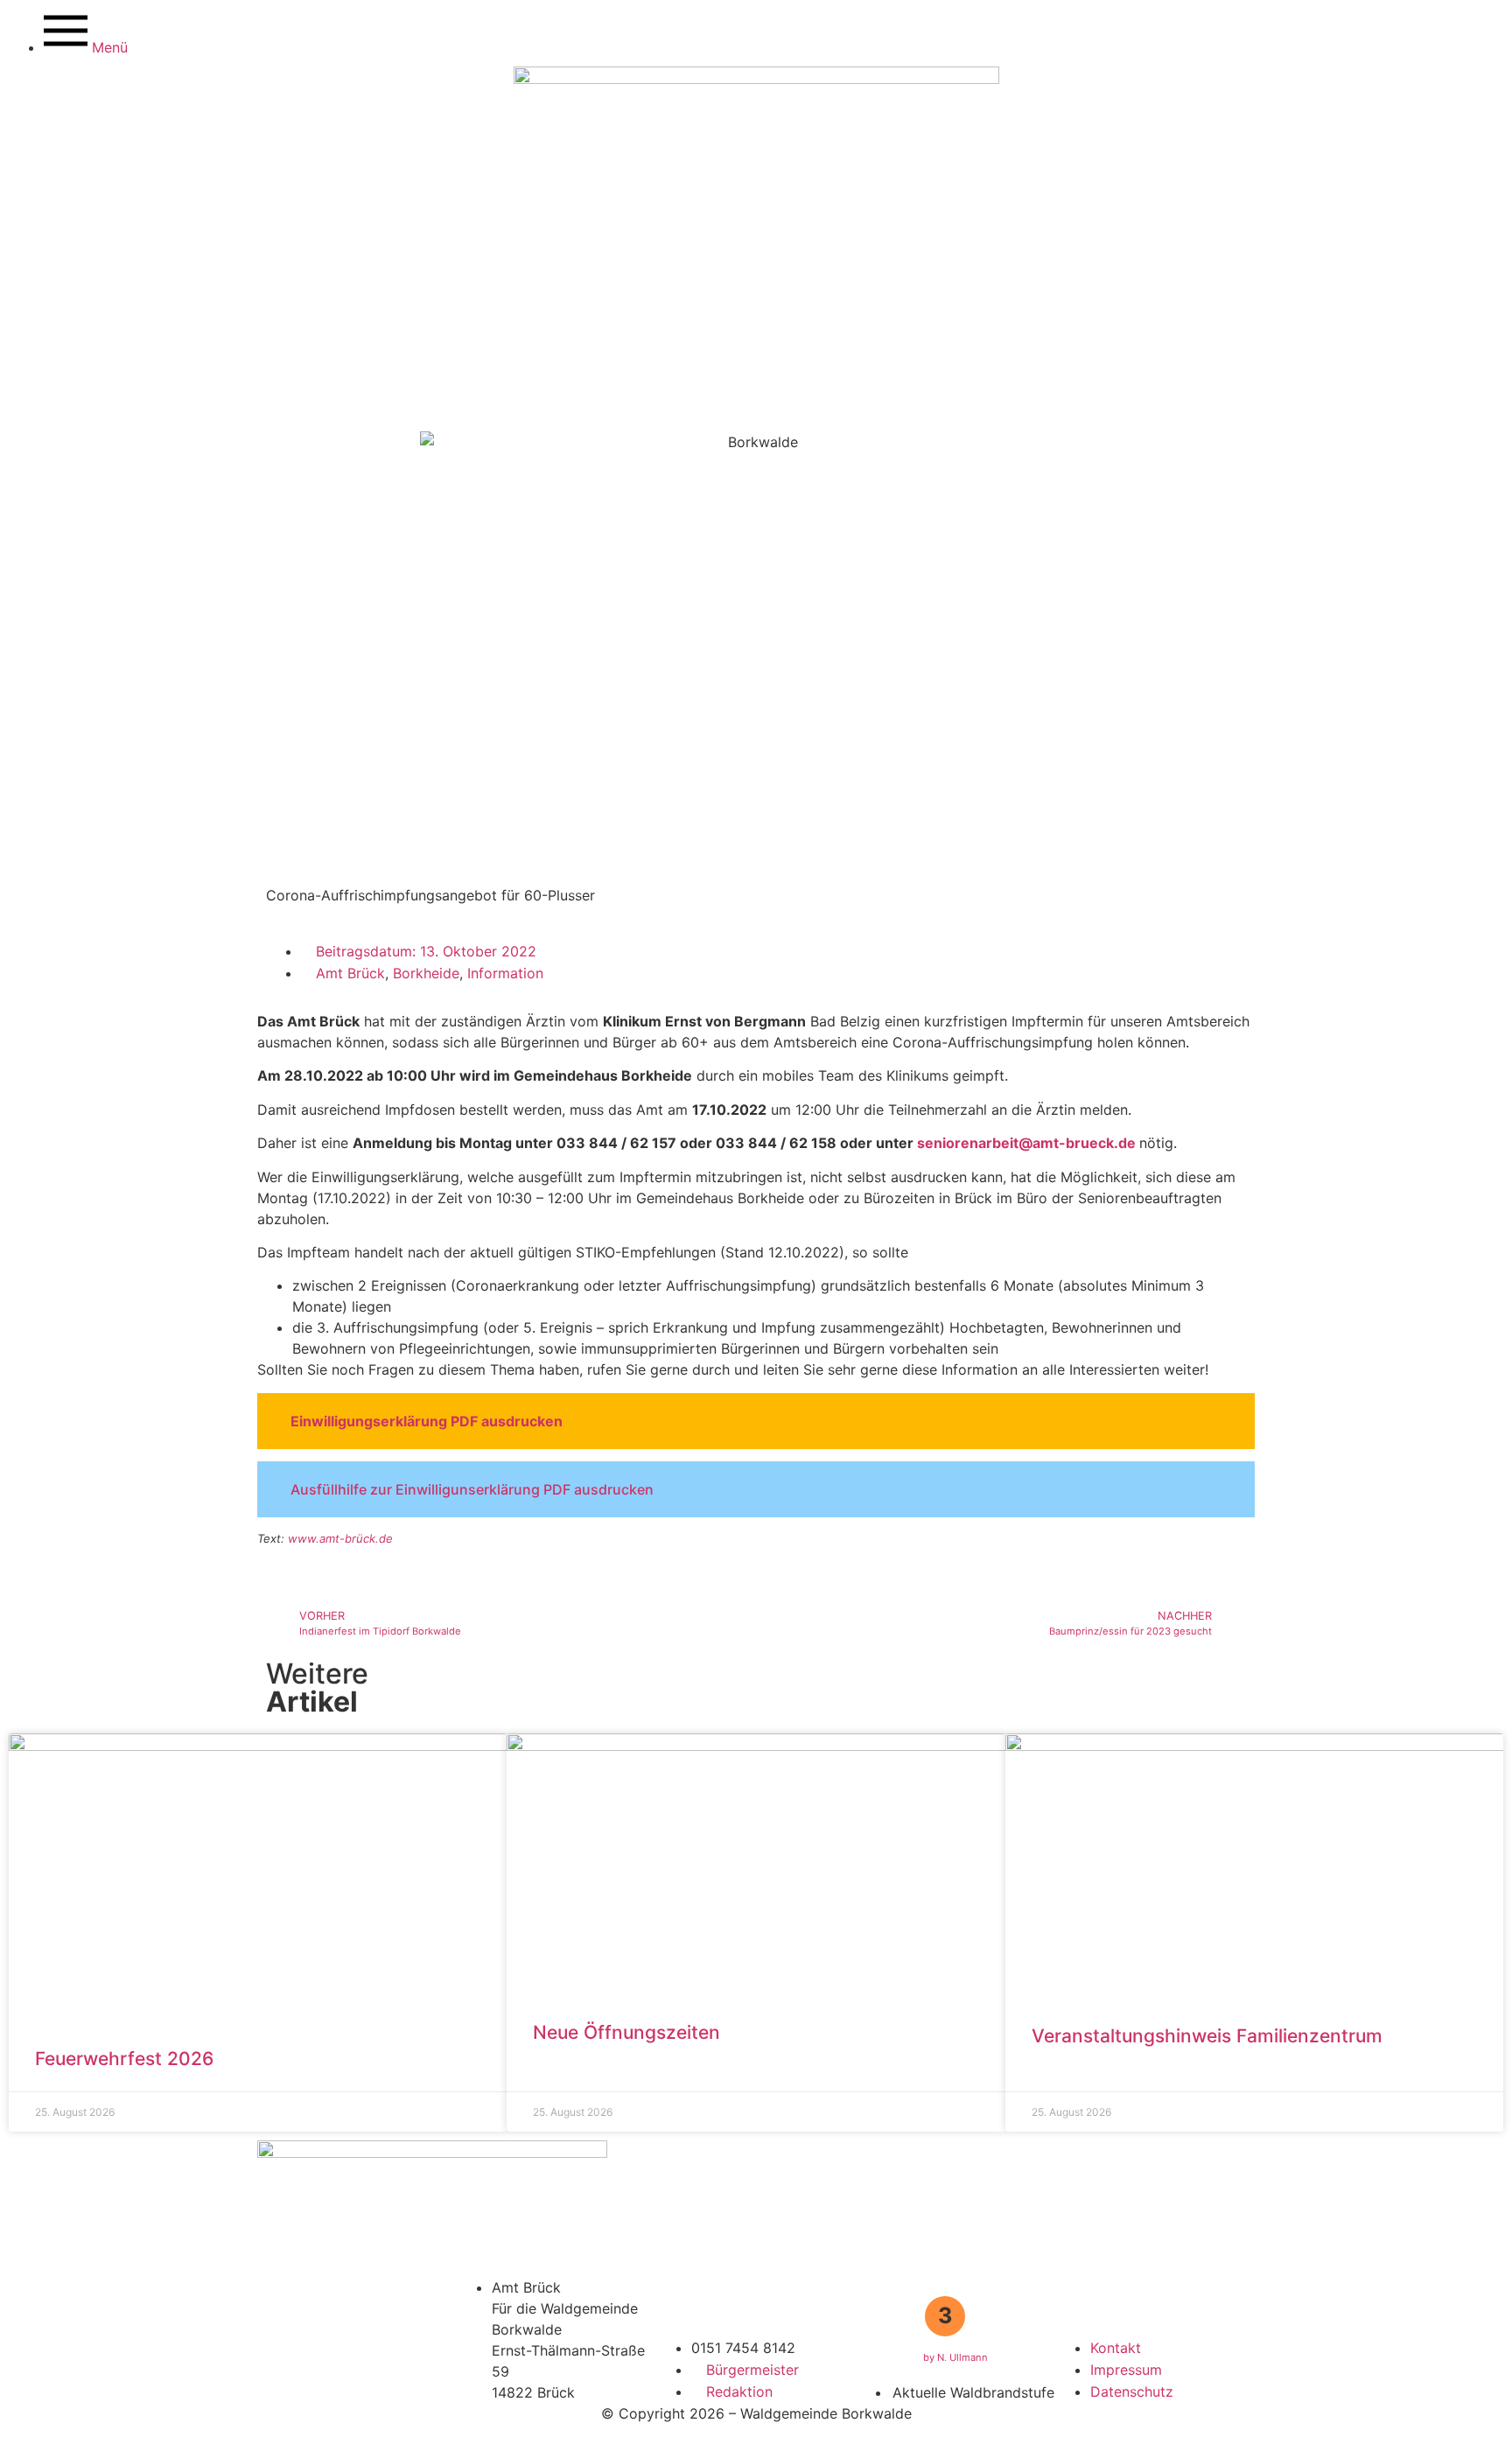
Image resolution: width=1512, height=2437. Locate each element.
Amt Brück (350, 973)
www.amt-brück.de (340, 1538)
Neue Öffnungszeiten (626, 2032)
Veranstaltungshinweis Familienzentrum (1207, 2036)
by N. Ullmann (955, 2357)
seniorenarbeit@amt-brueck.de (1026, 1143)
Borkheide (426, 973)
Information (505, 973)
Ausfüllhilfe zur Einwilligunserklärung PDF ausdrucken (472, 1489)
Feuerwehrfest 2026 (124, 2059)
